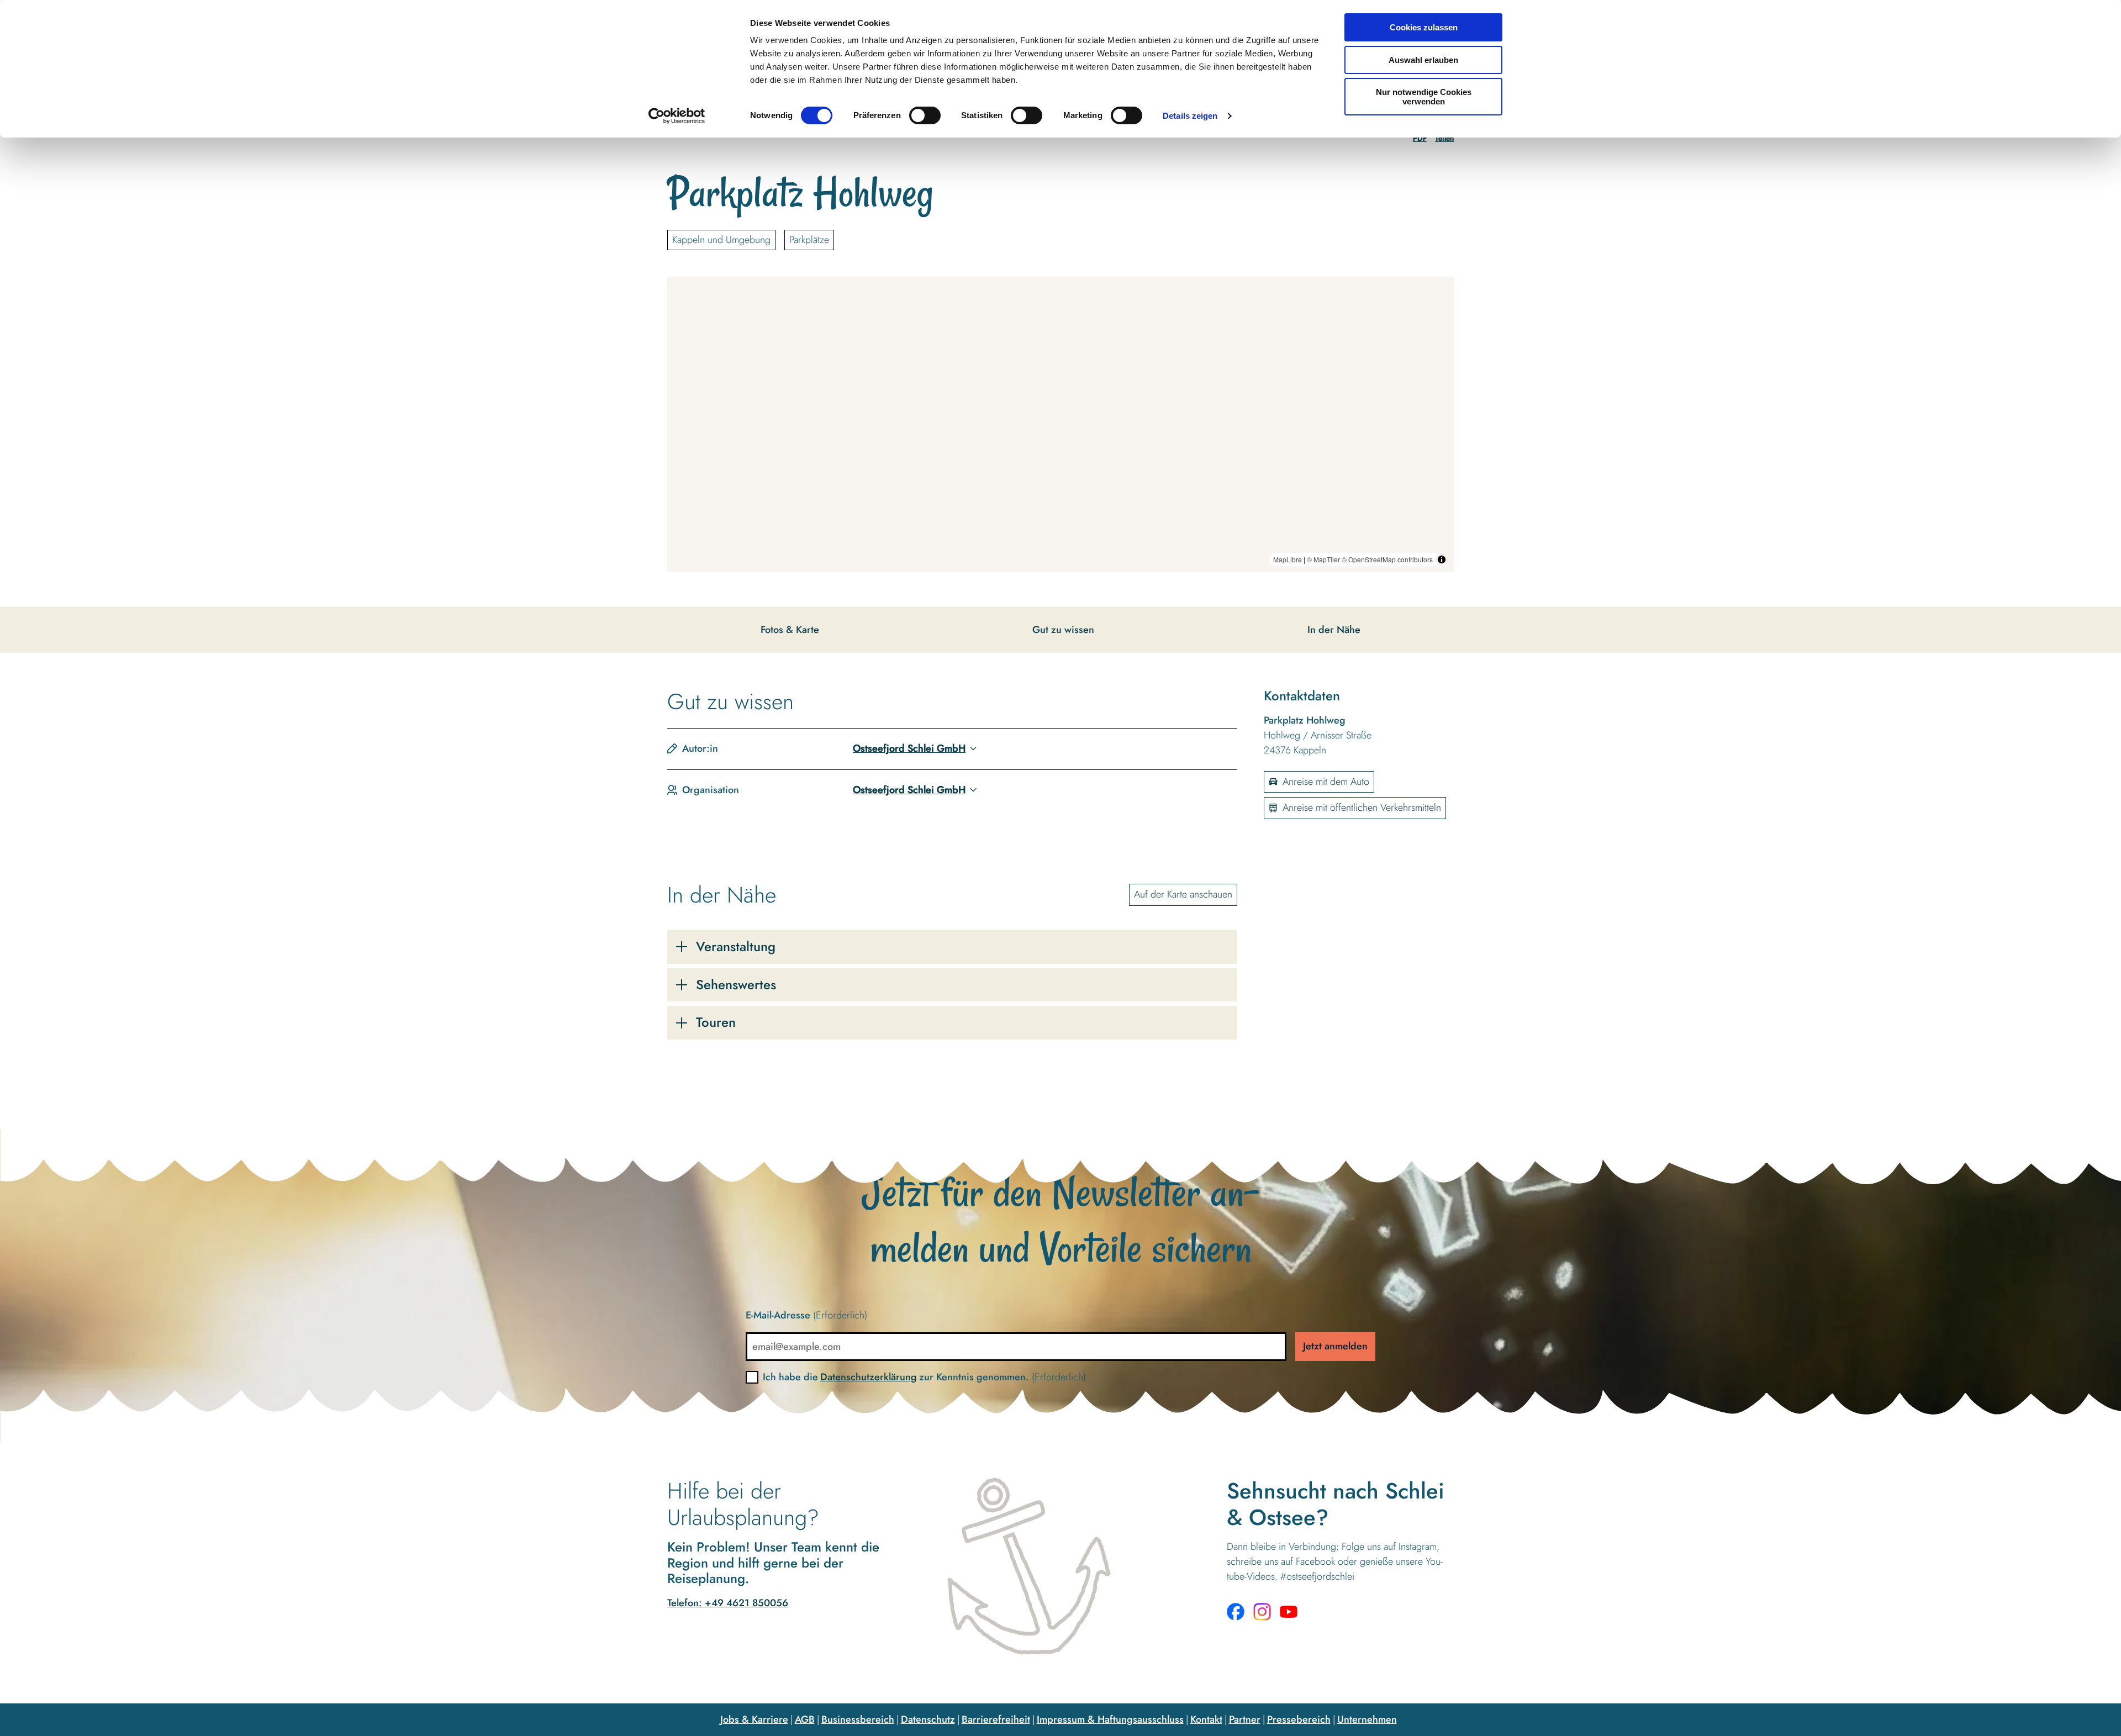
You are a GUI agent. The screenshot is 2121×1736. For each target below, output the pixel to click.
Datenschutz (928, 1719)
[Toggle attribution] (1442, 560)
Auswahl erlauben (1423, 60)
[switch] (925, 115)
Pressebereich (1299, 1719)
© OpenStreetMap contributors (1387, 559)
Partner (1245, 1719)
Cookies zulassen (1424, 27)
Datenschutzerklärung (869, 1377)
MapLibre (1288, 559)
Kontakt (1206, 1719)
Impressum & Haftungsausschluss (1110, 1719)
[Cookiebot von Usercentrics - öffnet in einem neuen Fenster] (677, 116)
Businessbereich (858, 1719)
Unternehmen (1367, 1719)
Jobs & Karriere (754, 1719)
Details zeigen (1190, 116)
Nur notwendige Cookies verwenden (1424, 97)
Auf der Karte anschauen (1183, 894)
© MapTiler (1323, 559)
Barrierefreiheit (996, 1719)
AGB (805, 1719)
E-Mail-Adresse (806, 1315)
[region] (1060, 424)
